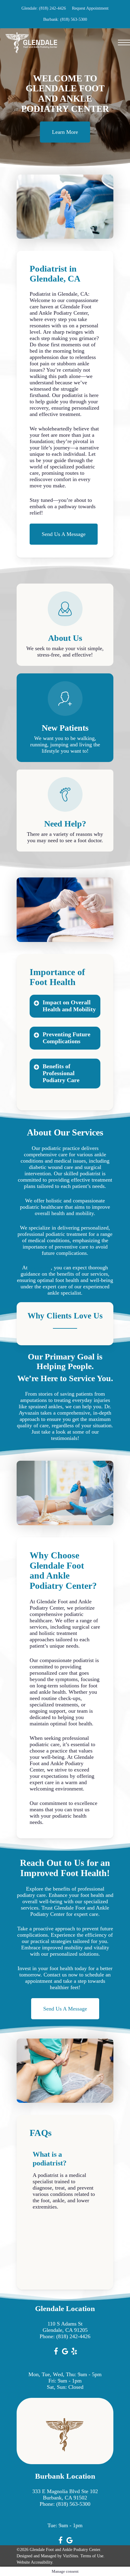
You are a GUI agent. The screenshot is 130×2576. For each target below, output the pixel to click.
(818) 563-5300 (73, 2504)
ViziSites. (71, 2556)
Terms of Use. (93, 2556)
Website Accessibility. (35, 2562)
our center (40, 1268)
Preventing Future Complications (67, 1038)
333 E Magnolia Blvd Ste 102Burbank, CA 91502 (65, 2494)
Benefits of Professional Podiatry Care (61, 1073)
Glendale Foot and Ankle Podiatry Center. (65, 2550)
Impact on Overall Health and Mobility (69, 1006)
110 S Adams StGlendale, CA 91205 (65, 2327)
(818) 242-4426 (73, 2336)
